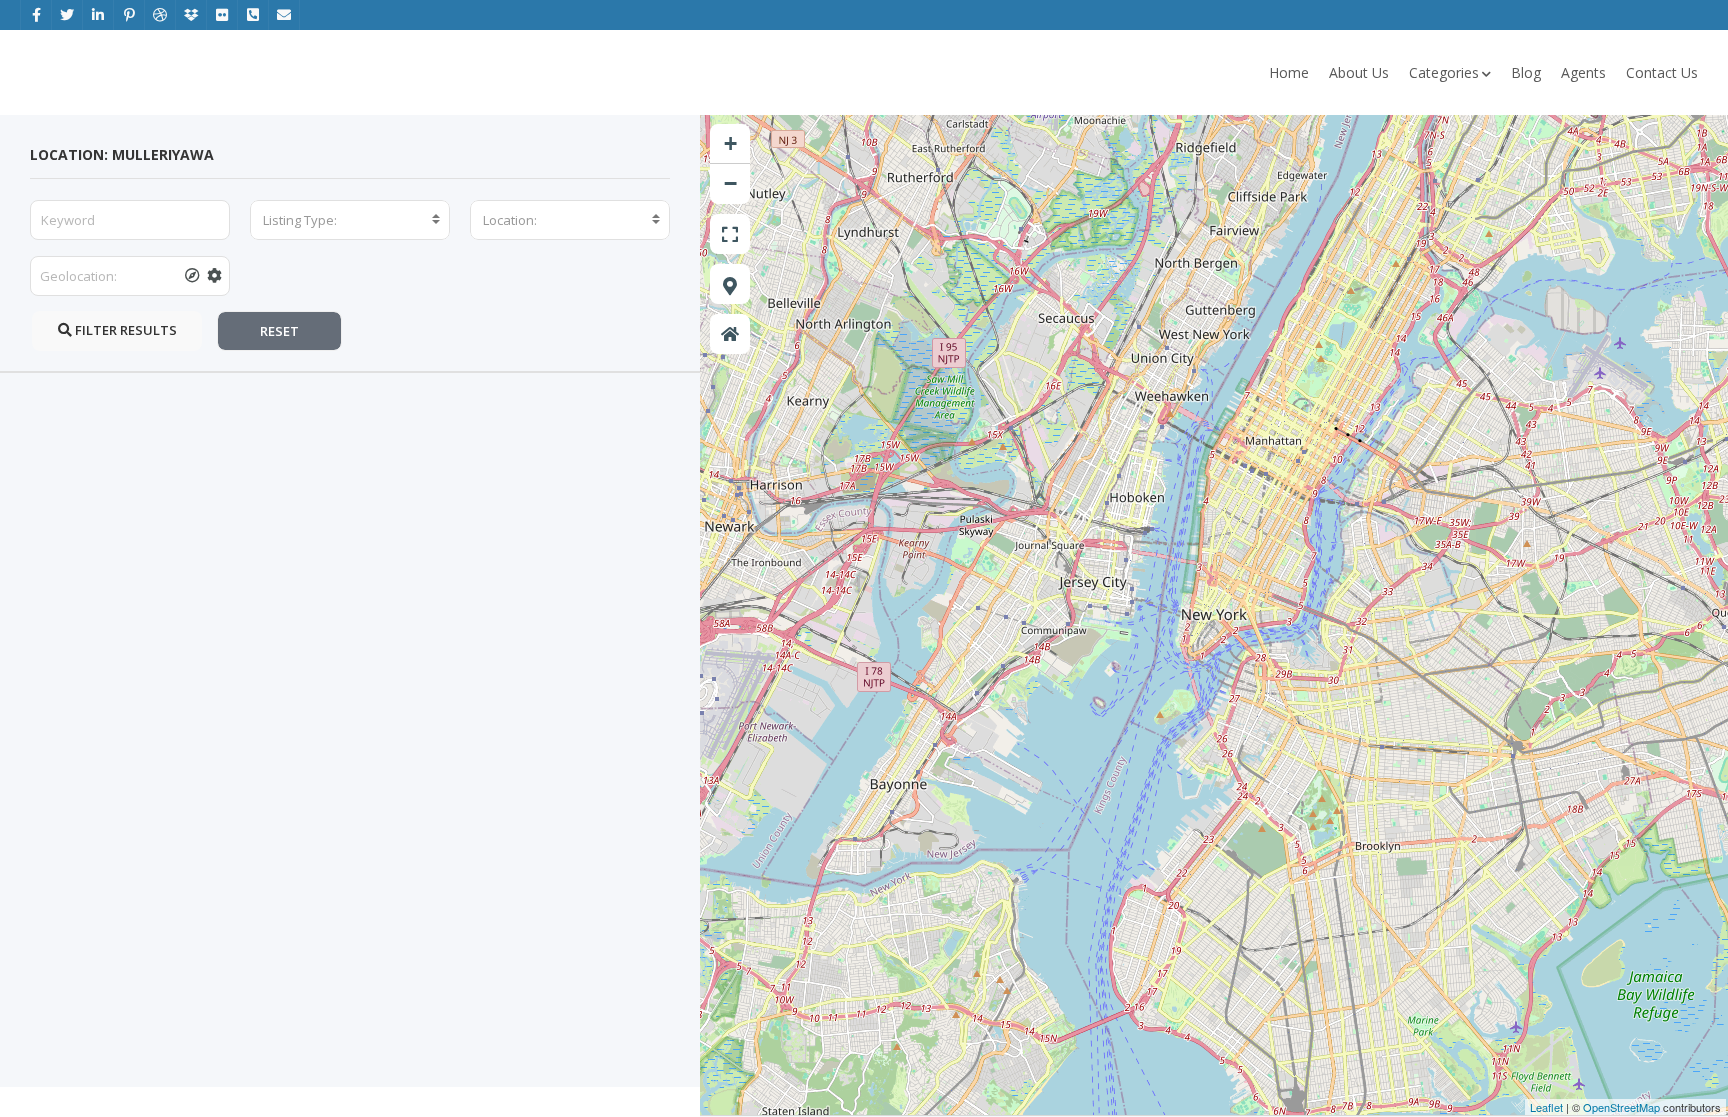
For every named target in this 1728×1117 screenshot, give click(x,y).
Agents (1583, 72)
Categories (1444, 72)
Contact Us (1662, 72)
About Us (1359, 72)
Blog (1526, 72)
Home (1289, 72)
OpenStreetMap (1621, 1107)
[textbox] (350, 220)
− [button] (730, 183)
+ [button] (730, 143)
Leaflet (1546, 1107)
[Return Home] (730, 334)
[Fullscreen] (730, 234)
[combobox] (350, 220)
